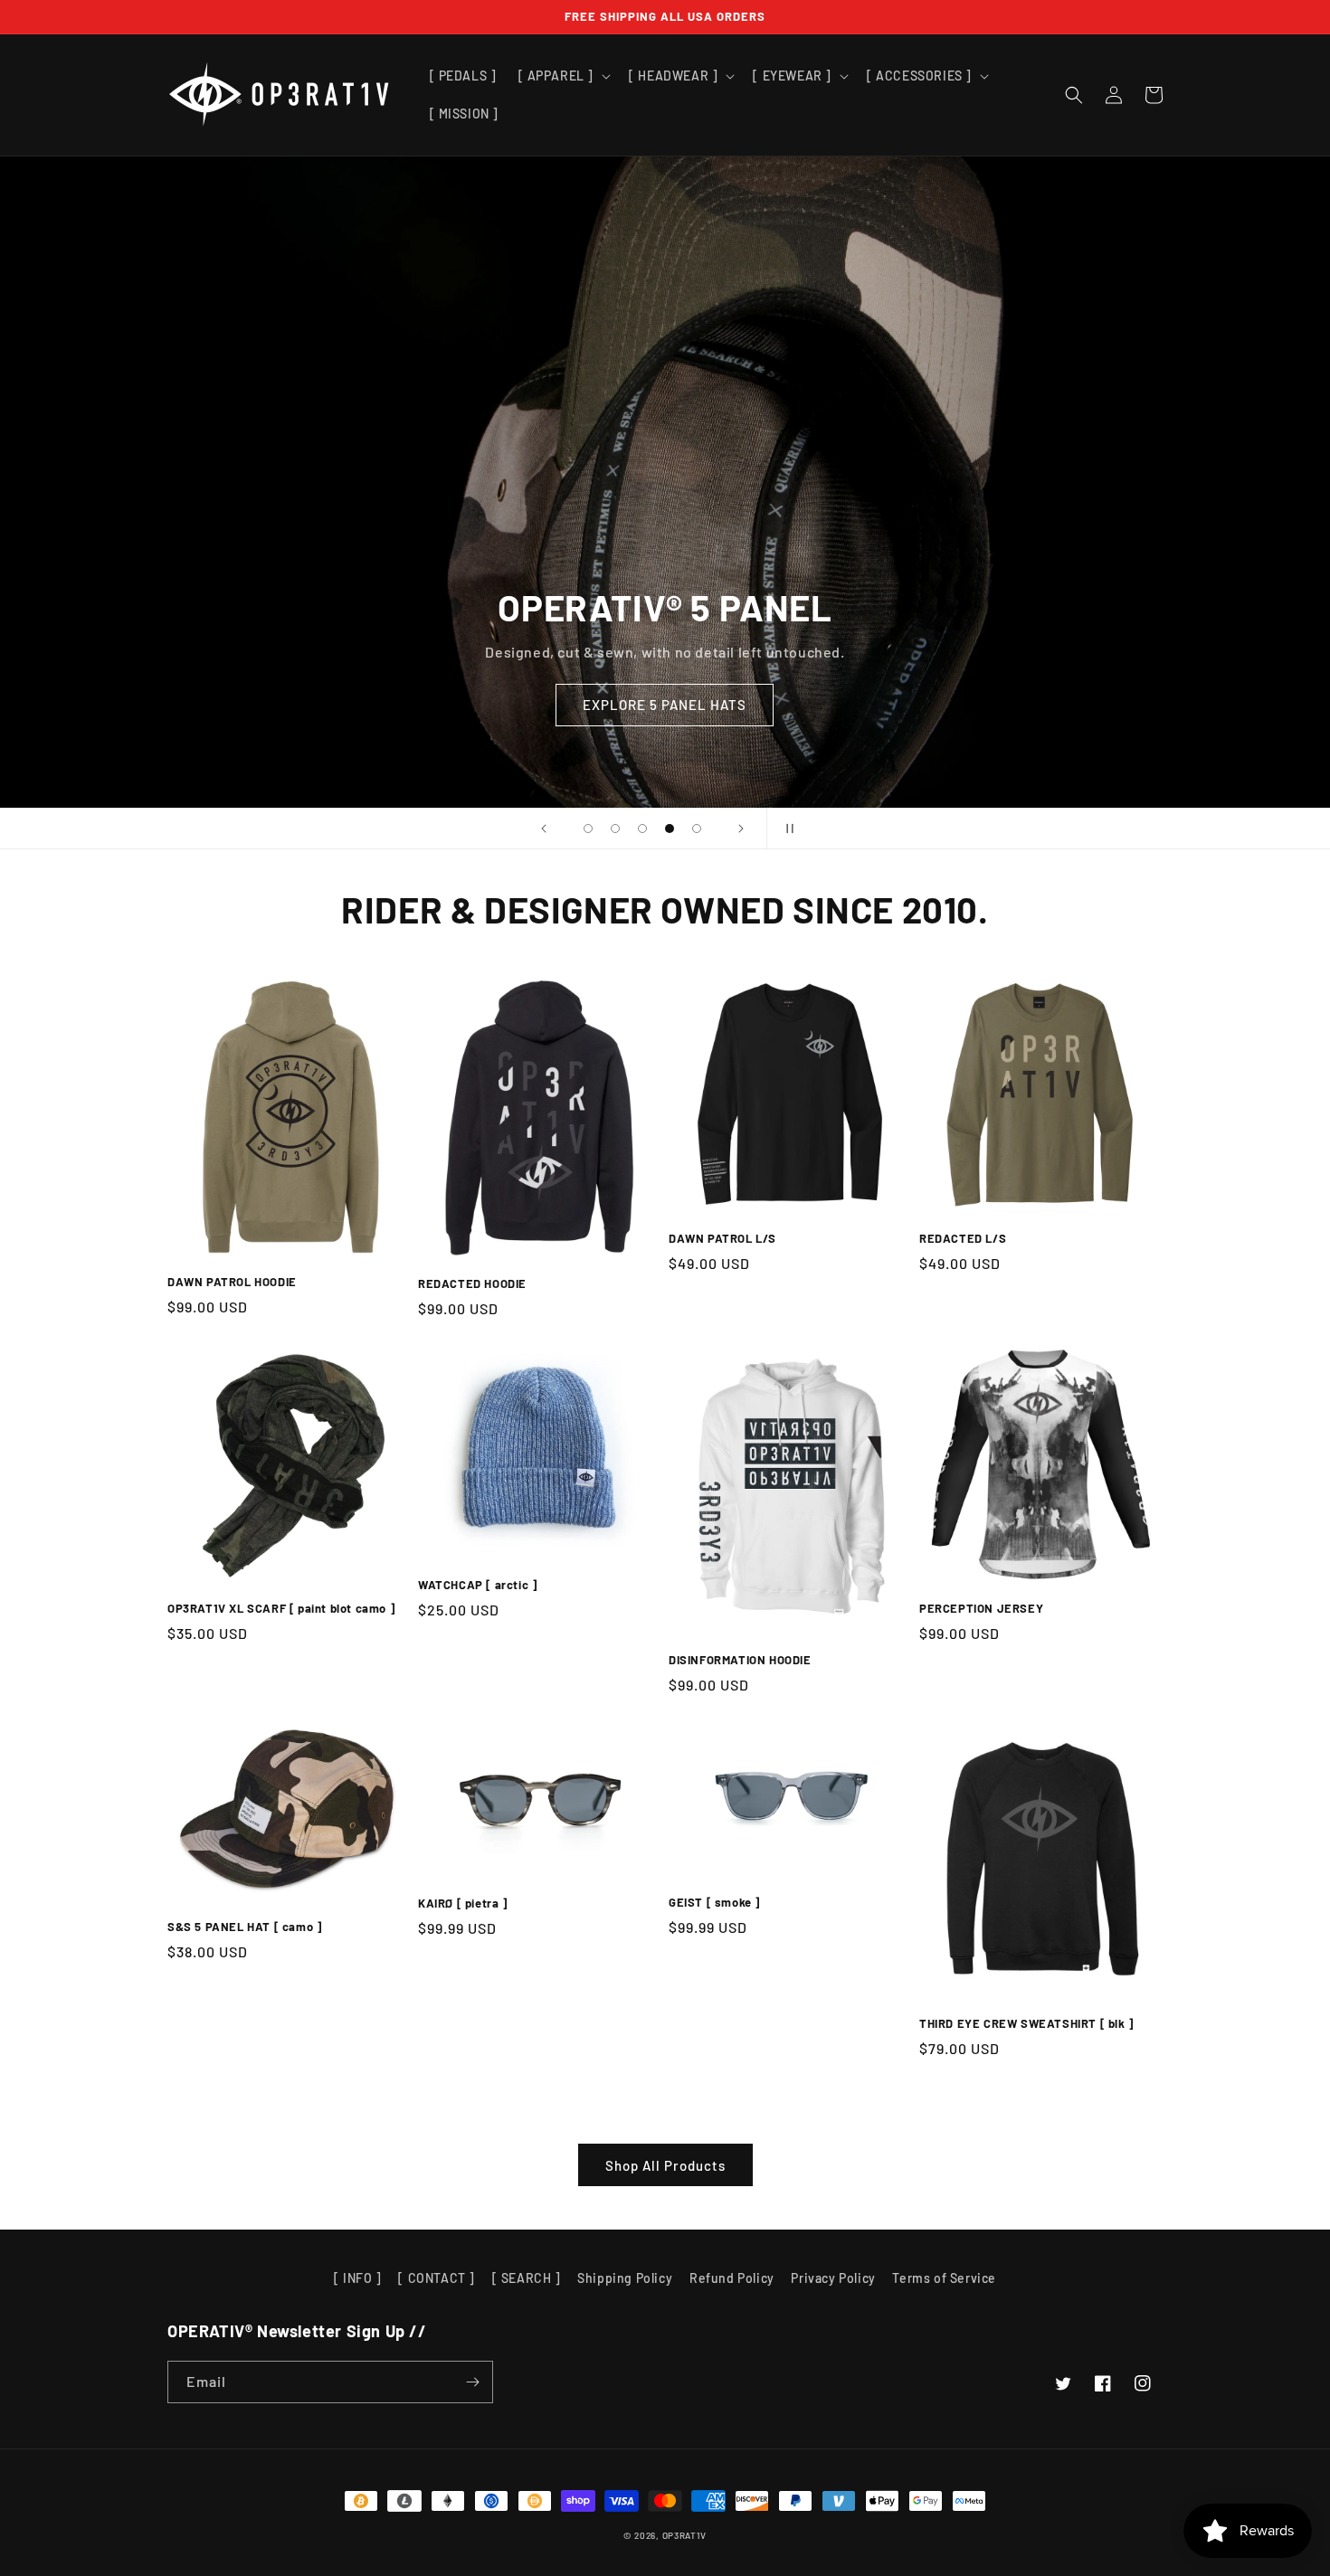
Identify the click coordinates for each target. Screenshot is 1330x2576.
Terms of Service (944, 2278)
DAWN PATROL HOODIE (232, 1282)
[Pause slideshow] (786, 829)
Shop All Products (665, 2165)
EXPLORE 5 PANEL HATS (665, 705)
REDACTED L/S (963, 1238)
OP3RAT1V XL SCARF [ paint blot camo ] (281, 1608)
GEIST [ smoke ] (714, 1902)
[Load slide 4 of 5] (670, 829)
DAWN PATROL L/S (722, 1238)
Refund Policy (732, 2278)
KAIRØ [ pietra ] (463, 1903)
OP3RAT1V (685, 2535)
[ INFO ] (358, 2278)
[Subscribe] (472, 2382)
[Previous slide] (544, 829)
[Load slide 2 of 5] (615, 829)
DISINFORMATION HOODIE (740, 1660)
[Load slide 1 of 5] (588, 829)
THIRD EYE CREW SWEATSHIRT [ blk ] (1026, 2023)
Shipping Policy (625, 2278)
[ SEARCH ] (527, 2278)
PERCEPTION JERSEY (981, 1608)
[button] (563, 76)
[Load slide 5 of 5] (697, 829)
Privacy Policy (833, 2278)
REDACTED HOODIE (472, 1283)
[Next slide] (741, 829)
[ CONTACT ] (437, 2278)
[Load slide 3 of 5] (642, 829)
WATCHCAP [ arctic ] (477, 1585)
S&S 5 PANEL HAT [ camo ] (244, 1927)
